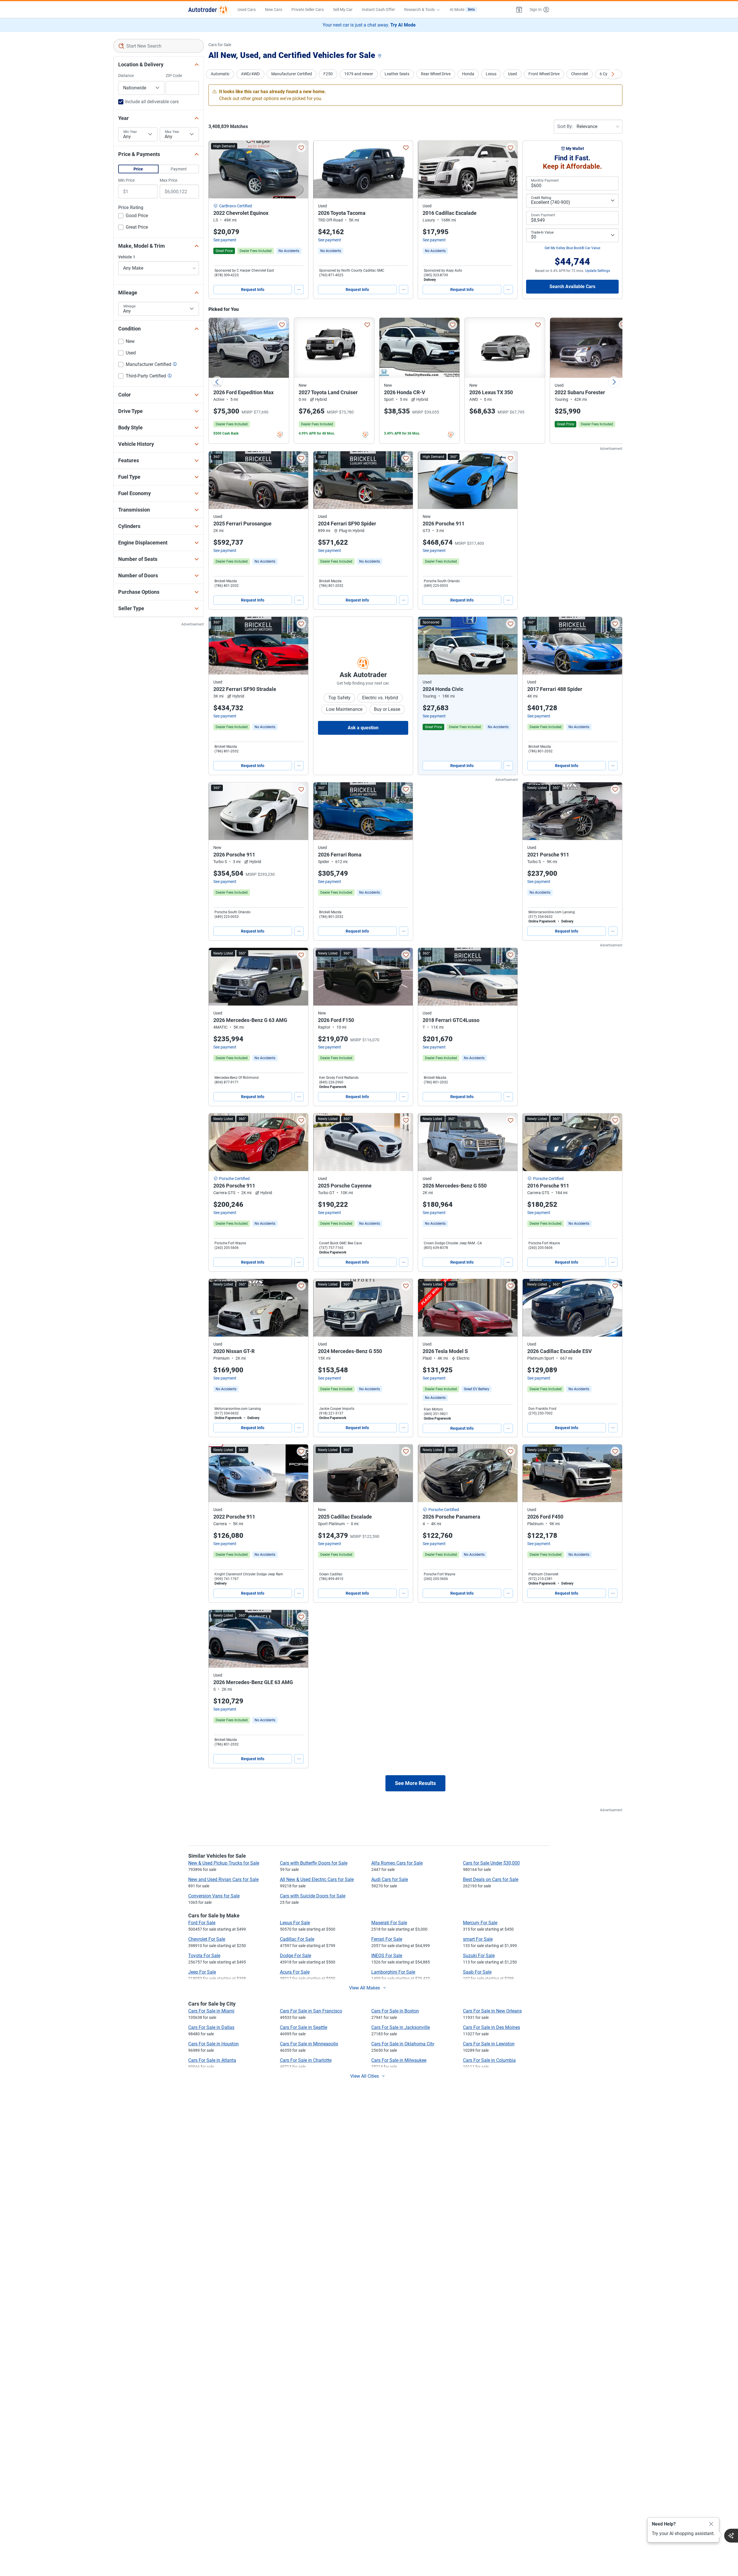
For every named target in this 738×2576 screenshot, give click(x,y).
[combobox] (159, 46)
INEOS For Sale (387, 1956)
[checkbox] (133, 216)
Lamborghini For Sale (393, 1972)
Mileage (129, 306)
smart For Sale (478, 1939)
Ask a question (363, 728)
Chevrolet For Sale (207, 1939)
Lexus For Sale (295, 1923)
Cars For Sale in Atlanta (212, 2060)
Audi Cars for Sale (390, 1879)
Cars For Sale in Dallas (211, 2027)
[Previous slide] (217, 382)
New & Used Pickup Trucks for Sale (224, 1863)
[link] (289, 251)
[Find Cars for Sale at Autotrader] (208, 10)
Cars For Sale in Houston (213, 2044)
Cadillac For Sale (297, 1939)
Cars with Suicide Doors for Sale (313, 1896)
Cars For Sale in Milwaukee (399, 2060)
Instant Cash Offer (378, 10)
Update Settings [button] (598, 271)
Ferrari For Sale (387, 1939)
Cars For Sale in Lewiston (489, 2044)
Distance (126, 76)
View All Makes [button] (365, 1988)
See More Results (415, 1783)
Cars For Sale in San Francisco (311, 2011)
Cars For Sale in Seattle (304, 2027)
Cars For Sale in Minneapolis (309, 2044)
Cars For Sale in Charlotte (306, 2060)
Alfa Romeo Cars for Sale (397, 1863)
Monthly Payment (545, 181)
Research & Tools (419, 10)
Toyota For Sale (204, 1956)
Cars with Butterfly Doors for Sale (314, 1863)
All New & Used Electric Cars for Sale (317, 1879)
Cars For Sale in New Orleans (492, 2011)
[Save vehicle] (301, 148)
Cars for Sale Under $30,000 (491, 1863)
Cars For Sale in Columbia (489, 2060)
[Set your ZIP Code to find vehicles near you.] (380, 56)
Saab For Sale (477, 1972)
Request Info (253, 290)
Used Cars (247, 10)
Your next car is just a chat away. (369, 25)
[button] (519, 10)
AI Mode (462, 10)
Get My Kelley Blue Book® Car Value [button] (572, 248)
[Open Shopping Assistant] (731, 2536)
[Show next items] (613, 74)
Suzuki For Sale (479, 1956)
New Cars (274, 10)
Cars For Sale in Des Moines (492, 2027)
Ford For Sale (202, 1923)
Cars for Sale (220, 45)
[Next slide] (614, 382)
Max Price (169, 180)
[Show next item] (507, 646)
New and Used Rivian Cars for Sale (223, 1879)
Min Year (130, 132)
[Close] (711, 2524)
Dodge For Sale (295, 1956)
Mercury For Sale (480, 1923)
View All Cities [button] (365, 2076)
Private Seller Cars (308, 10)
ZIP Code (174, 76)
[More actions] (299, 290)
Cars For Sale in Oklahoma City (403, 2044)
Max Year (172, 132)
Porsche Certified (234, 1179)
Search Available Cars (572, 286)
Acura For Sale (295, 1972)
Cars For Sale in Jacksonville (401, 2027)
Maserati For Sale (389, 1923)
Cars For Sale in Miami (211, 2011)
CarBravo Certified (236, 206)
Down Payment (543, 215)
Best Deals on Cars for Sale (491, 1879)
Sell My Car (343, 10)
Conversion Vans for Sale (214, 1896)
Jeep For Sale (202, 1972)
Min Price (126, 180)
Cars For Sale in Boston (395, 2011)
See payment (225, 240)
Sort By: (565, 126)
